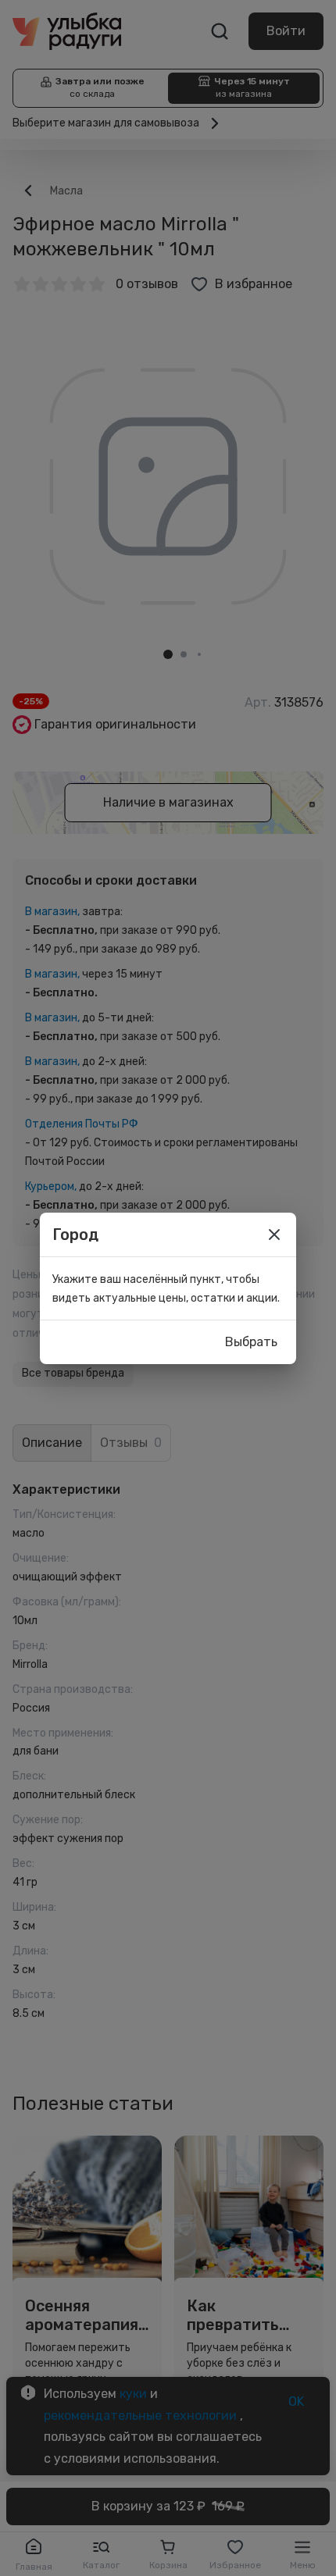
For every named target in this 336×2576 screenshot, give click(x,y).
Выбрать (251, 1342)
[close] (274, 1235)
